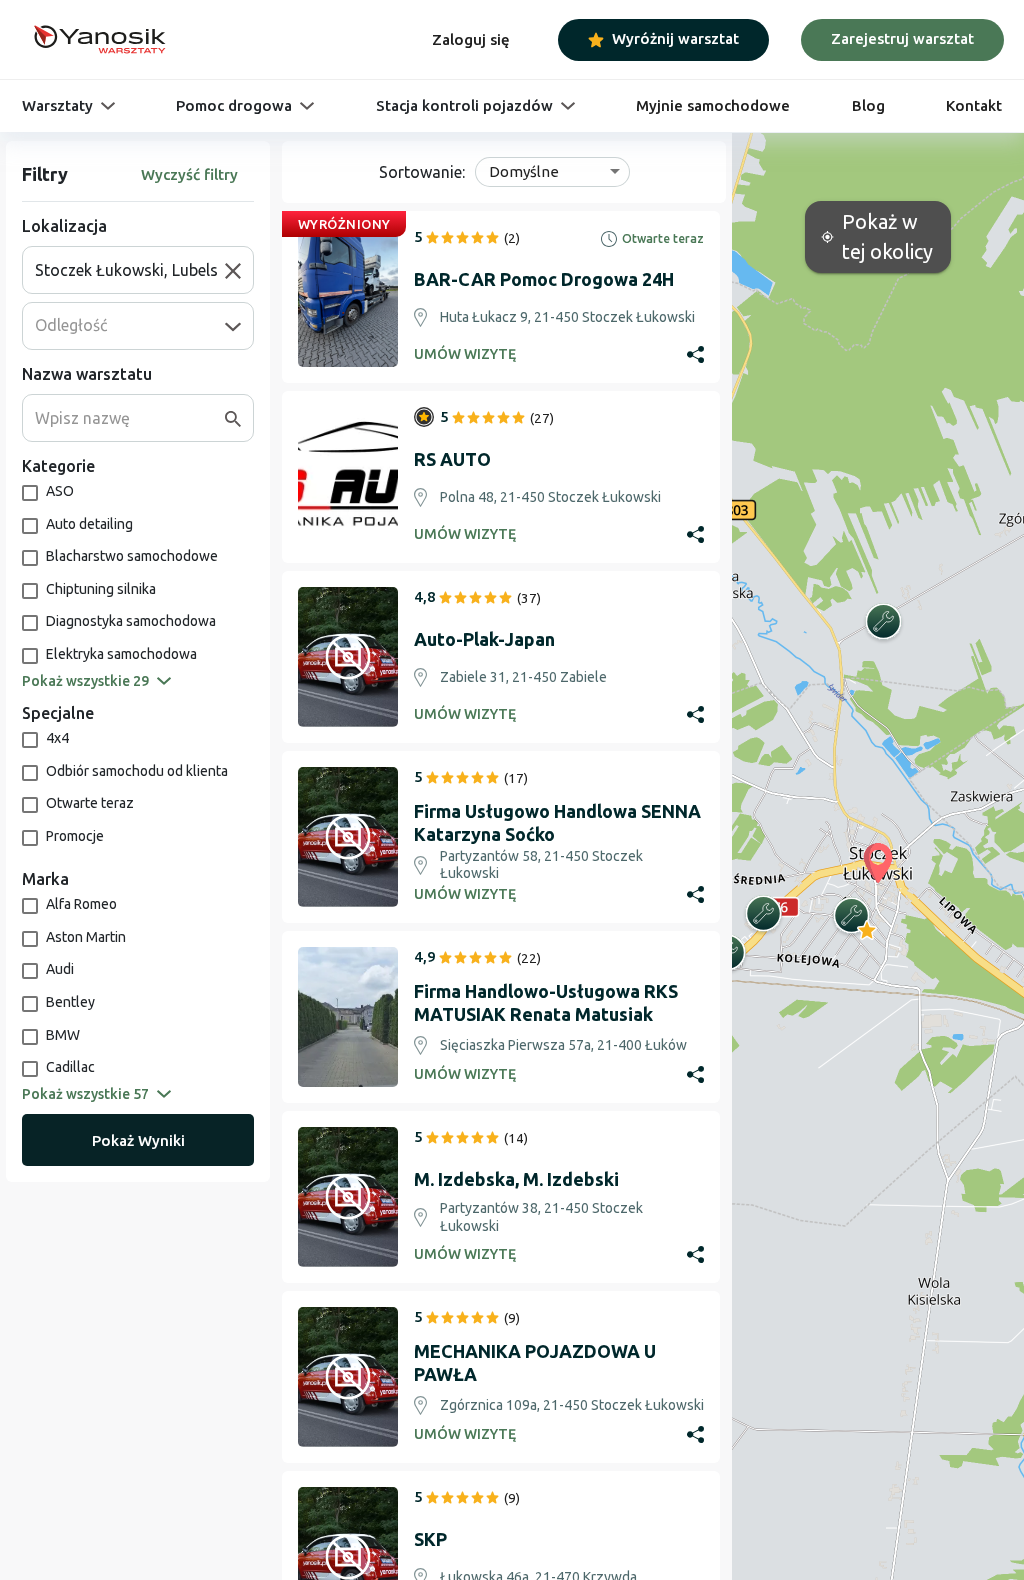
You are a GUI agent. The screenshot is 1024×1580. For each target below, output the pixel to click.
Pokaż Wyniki (138, 1140)
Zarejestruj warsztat (902, 38)
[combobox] (130, 270)
